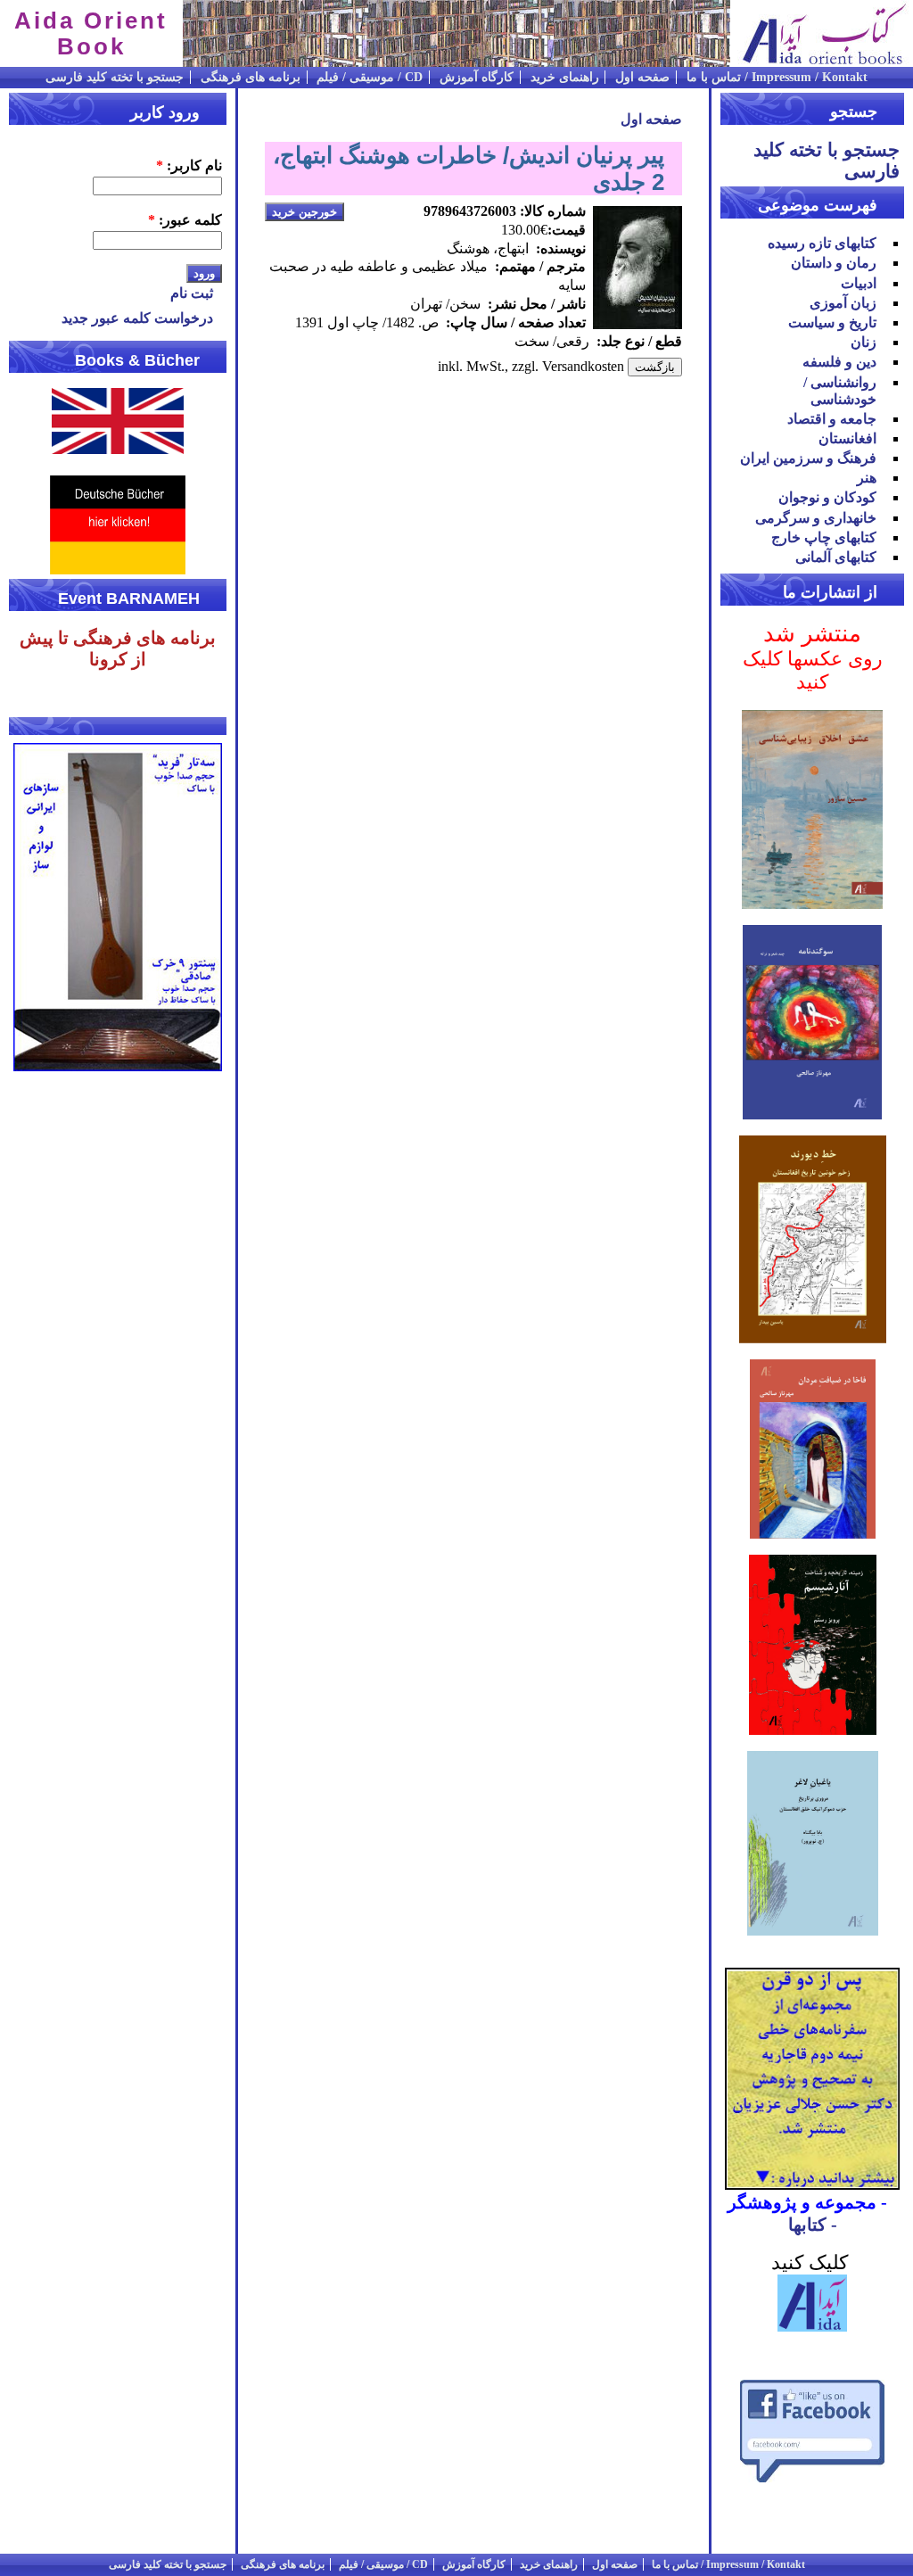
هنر (867, 478)
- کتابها (813, 2225)
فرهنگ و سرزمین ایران (808, 458)
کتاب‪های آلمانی (836, 557)
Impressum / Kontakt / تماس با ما (777, 77)
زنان (864, 342)
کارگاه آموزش (477, 77)
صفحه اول (642, 77)
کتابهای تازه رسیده (822, 243)
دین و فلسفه (839, 362)
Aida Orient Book (91, 33)
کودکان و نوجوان (827, 497)
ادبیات (859, 283)
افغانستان (847, 438)
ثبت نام (192, 293)
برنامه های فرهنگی (251, 77)
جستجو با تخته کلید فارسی (115, 77)
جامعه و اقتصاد (832, 419)
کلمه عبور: (185, 220)
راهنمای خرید (565, 77)
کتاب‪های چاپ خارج (824, 537)
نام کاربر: (189, 165)
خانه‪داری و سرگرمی (816, 518)
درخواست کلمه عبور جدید (137, 318)
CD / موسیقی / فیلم (370, 77)
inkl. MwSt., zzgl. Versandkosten (531, 366)
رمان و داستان (834, 263)
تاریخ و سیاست (832, 322)
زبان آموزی (843, 303)
